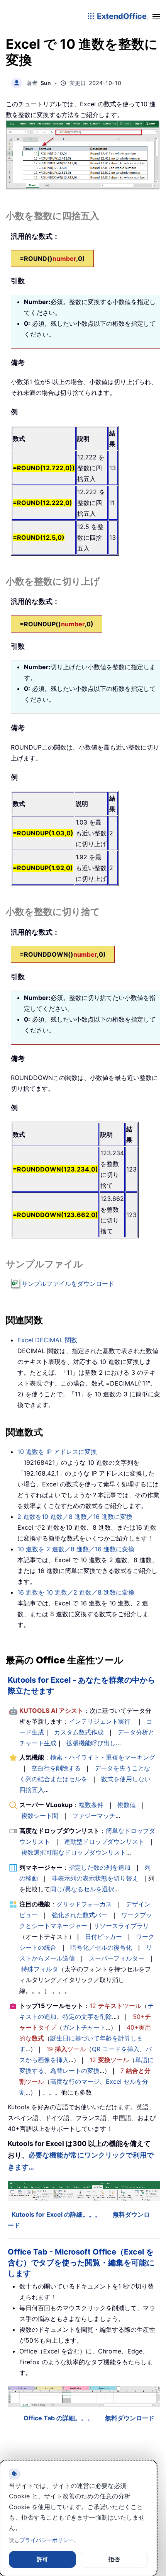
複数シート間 (40, 1816)
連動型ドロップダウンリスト (104, 1841)
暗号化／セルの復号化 (101, 1947)
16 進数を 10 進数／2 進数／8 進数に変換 (76, 1592)
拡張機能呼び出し (91, 1743)
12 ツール (115, 2006)
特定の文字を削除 (87, 2017)
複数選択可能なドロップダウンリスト (74, 1852)
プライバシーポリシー (47, 2540)
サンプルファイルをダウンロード (68, 1284)
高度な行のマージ (75, 2081)
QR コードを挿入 (116, 2049)
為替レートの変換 (75, 2071)
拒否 (114, 2559)
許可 (42, 2559)
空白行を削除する (56, 1768)
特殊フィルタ (40, 1969)
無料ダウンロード (130, 2418)
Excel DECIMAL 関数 (47, 1340)
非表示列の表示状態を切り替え (95, 1878)
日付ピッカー (103, 1937)
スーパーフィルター (117, 1958)
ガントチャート (84, 2027)
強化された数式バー (80, 1915)
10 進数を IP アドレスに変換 (57, 1452)
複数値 (127, 1805)
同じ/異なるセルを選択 (82, 1889)
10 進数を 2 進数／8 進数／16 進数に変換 (76, 1549)
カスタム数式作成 (79, 1732)
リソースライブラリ (121, 1926)
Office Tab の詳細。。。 (58, 2418)
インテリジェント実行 (100, 1721)
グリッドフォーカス (84, 1904)
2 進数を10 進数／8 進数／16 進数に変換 (75, 1517)
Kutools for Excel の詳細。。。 (56, 2214)
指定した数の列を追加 (100, 1867)
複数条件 (91, 1805)
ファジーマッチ (94, 1816)
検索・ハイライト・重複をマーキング (103, 1757)
